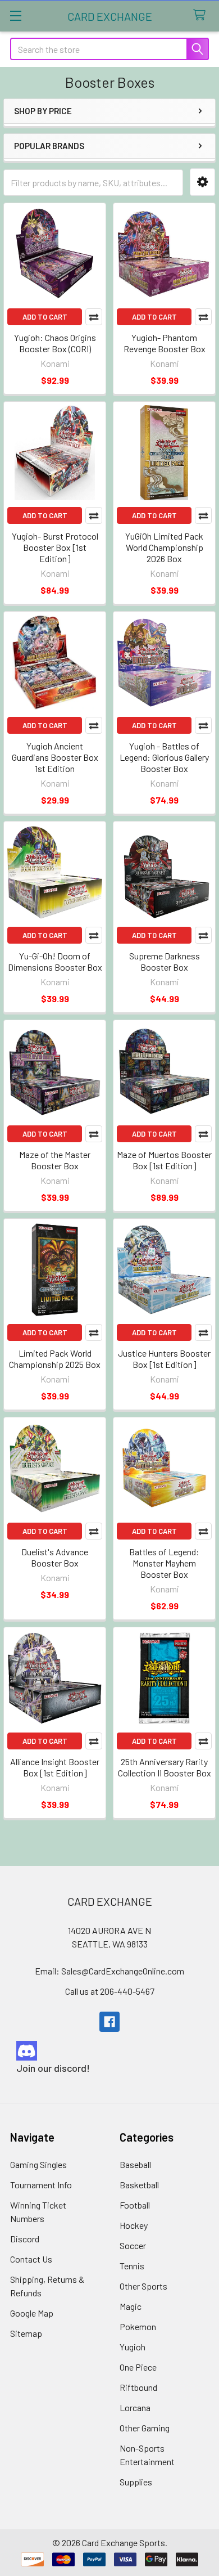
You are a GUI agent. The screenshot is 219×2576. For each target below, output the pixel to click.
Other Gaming (145, 2428)
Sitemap (26, 2333)
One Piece (138, 2367)
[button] (202, 182)
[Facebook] (109, 2022)
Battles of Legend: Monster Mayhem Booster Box (164, 1563)
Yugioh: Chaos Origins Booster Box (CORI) (55, 343)
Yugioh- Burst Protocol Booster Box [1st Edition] (55, 547)
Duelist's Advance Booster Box (55, 1557)
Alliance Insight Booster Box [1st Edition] (55, 1767)
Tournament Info (41, 2185)
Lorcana (135, 2407)
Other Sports (143, 2286)
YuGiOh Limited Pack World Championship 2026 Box (164, 547)
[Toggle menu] (15, 15)
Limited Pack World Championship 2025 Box (55, 1359)
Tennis (132, 2266)
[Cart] (202, 15)
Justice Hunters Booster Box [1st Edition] (164, 1359)
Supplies (136, 2482)
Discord (25, 2239)
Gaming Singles (38, 2164)
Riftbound (138, 2387)
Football (135, 2205)
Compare (94, 317)
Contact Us (31, 2259)
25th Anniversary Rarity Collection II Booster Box (165, 1767)
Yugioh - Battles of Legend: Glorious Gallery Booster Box (164, 757)
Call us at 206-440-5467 (110, 1991)
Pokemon (138, 2326)
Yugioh (133, 2347)
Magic (131, 2306)
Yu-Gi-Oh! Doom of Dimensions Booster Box (55, 961)
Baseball (135, 2164)
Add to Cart (45, 317)
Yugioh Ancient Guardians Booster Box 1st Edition (55, 757)
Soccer (133, 2245)
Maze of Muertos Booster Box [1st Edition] (164, 1160)
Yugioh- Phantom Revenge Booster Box (165, 343)
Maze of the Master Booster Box (55, 1160)
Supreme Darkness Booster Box (165, 961)
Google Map (32, 2313)
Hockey (134, 2225)
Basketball (139, 2185)
